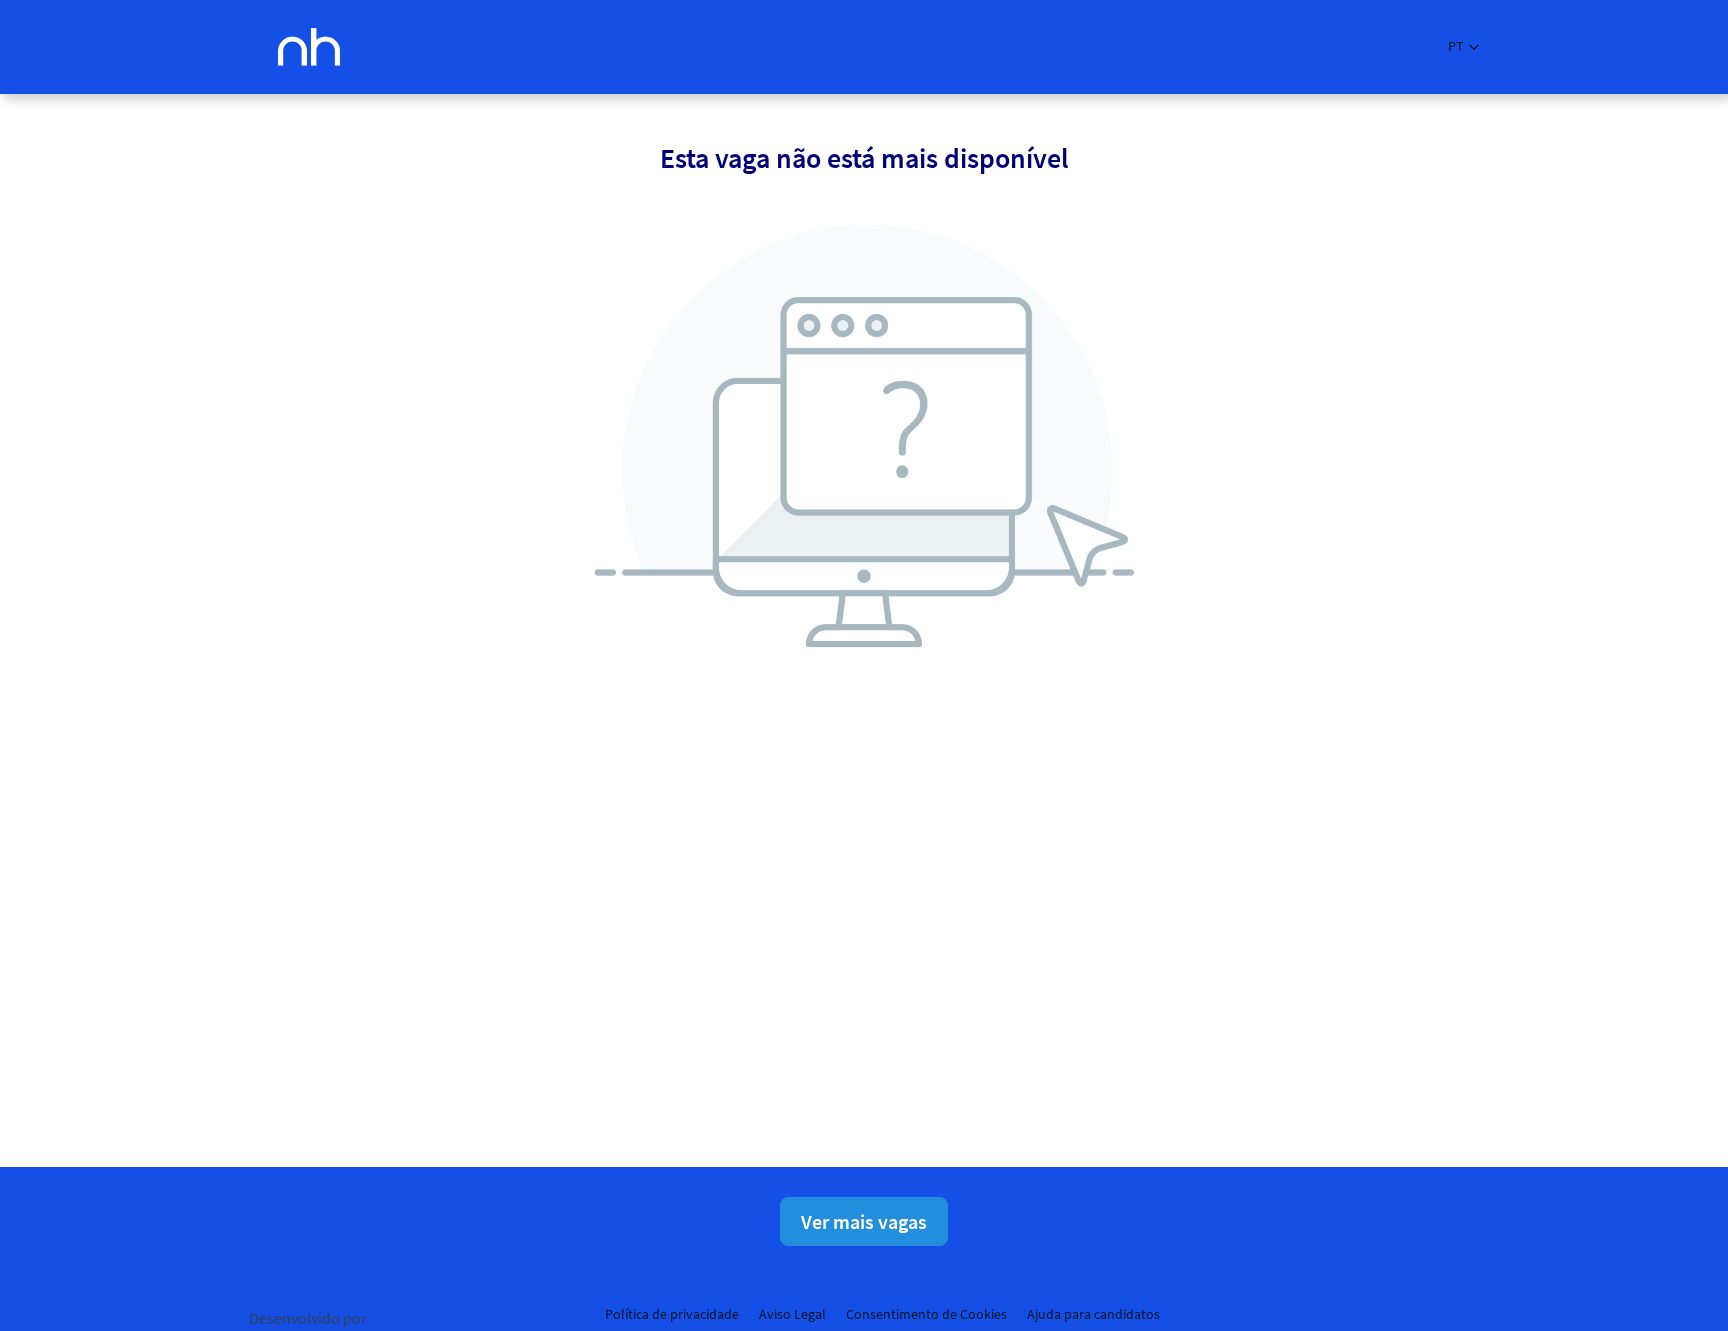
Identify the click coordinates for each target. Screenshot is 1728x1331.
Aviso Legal (792, 1314)
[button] (1463, 46)
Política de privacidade (672, 1314)
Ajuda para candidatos (1093, 1314)
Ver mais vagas (864, 1221)
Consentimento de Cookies (926, 1314)
